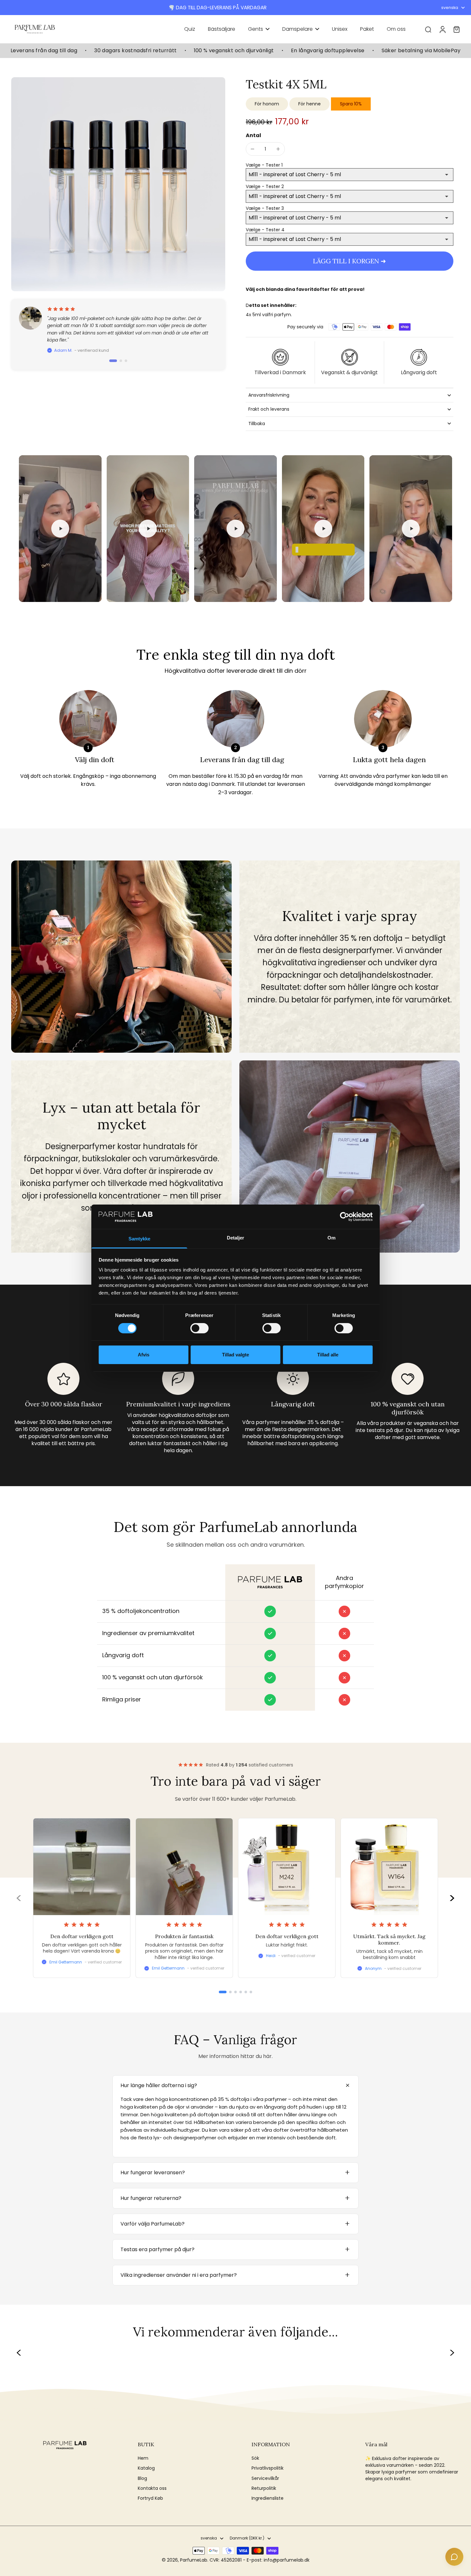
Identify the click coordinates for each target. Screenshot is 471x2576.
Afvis (144, 1355)
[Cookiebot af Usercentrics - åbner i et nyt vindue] (345, 1217)
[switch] (199, 1328)
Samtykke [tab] (140, 1239)
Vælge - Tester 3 (265, 208)
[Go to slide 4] (241, 1992)
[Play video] (60, 529)
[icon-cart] (456, 29)
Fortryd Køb (150, 2498)
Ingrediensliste (268, 2498)
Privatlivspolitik (268, 2468)
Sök (255, 2458)
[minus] (252, 149)
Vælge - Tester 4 (265, 230)
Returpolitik (264, 2488)
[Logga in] (442, 29)
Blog (142, 2478)
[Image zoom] (118, 184)
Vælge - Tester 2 (265, 186)
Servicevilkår (265, 2478)
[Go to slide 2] (230, 1992)
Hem (143, 2458)
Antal (253, 135)
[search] (428, 29)
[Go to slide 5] (246, 1992)
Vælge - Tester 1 (264, 165)
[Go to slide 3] (235, 1992)
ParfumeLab (194, 2560)
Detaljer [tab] (236, 1238)
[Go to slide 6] (251, 1992)
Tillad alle (328, 1355)
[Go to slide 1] (223, 1992)
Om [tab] (331, 1238)
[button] (350, 261)
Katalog (146, 2468)
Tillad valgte (235, 1355)
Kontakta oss (152, 2488)
